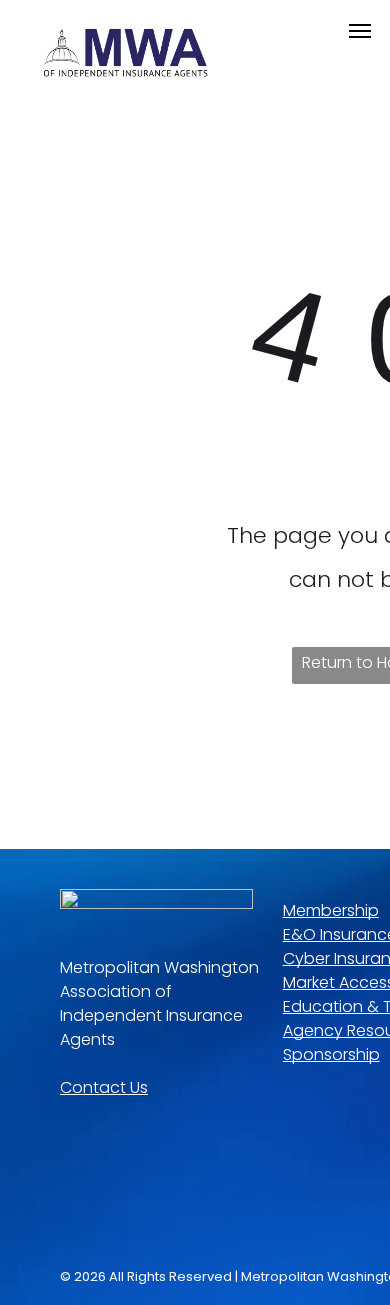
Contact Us (104, 1087)
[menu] (360, 31)
